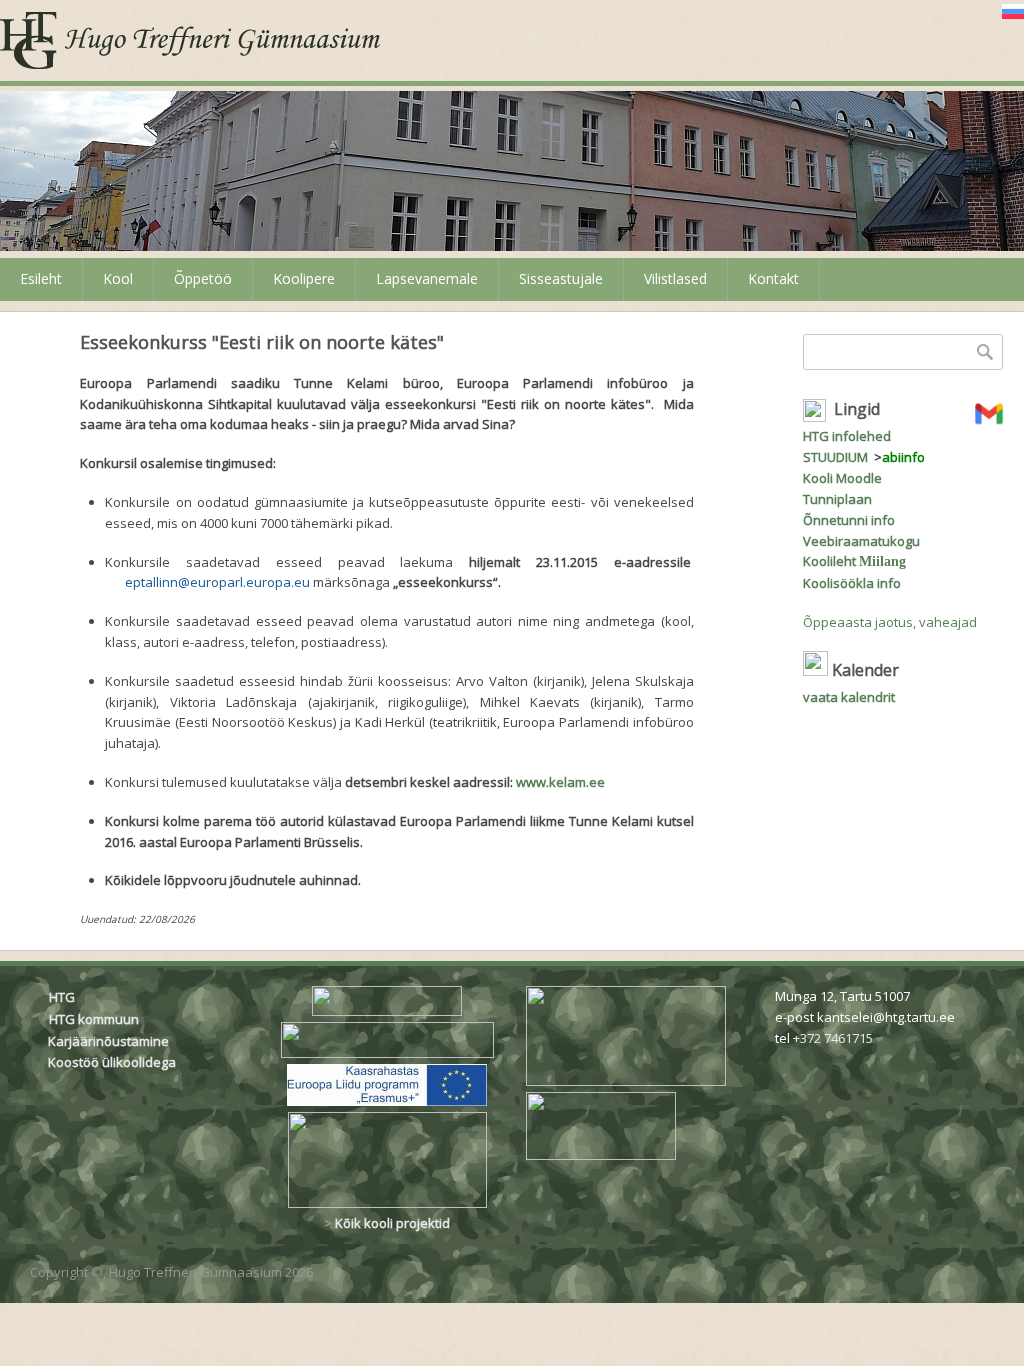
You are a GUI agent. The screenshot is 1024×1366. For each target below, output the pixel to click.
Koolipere (304, 278)
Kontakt (773, 278)
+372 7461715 (833, 1038)
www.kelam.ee (560, 782)
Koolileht (854, 561)
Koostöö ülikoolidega (113, 1062)
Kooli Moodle (842, 478)
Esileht (41, 278)
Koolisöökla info (852, 583)
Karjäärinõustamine (108, 1041)
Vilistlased (675, 278)
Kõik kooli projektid (392, 1223)
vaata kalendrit (849, 697)
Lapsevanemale (427, 278)
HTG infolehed (847, 436)
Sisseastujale (561, 278)
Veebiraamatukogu (861, 541)
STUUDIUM (835, 457)
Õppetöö (203, 278)
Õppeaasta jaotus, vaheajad (890, 622)
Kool (118, 278)
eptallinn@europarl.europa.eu (217, 582)
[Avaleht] (190, 40)
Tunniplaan (837, 499)
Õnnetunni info (849, 520)
